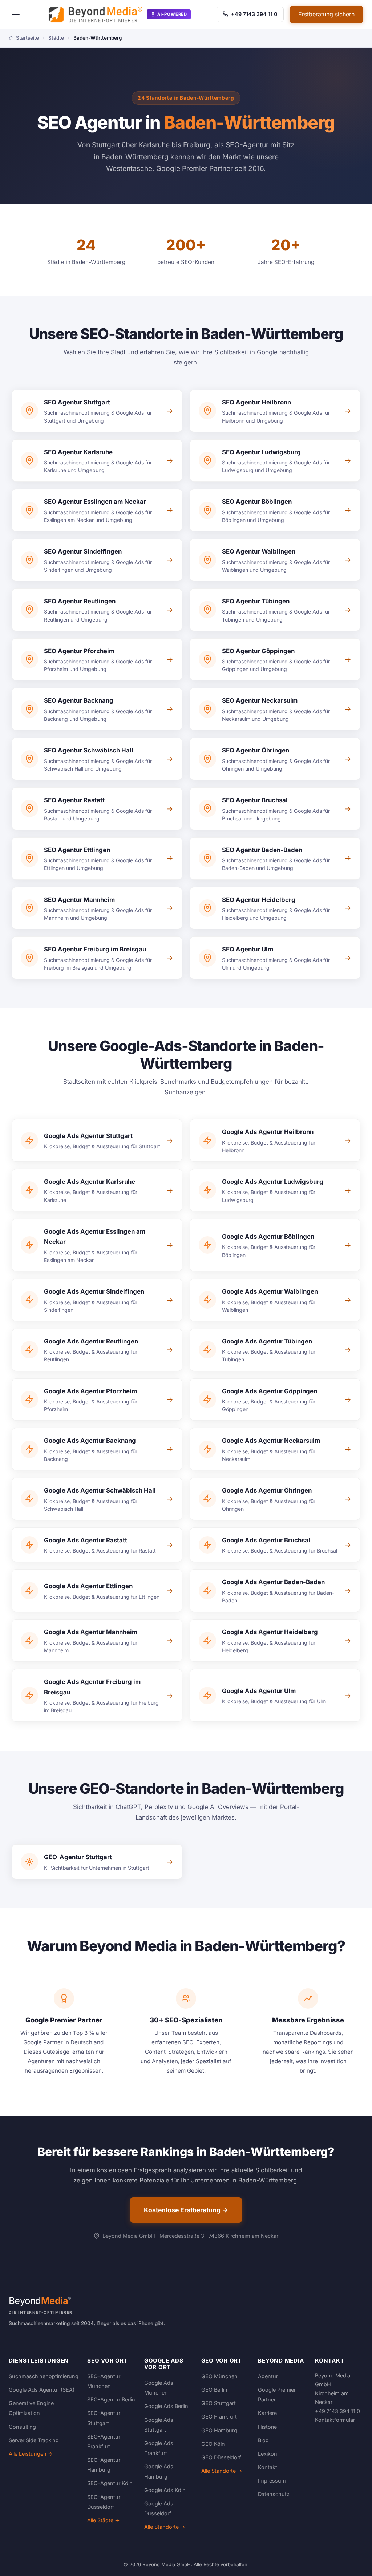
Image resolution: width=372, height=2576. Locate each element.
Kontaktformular (335, 2420)
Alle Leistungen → (31, 2454)
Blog (263, 2440)
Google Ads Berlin (166, 2406)
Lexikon (268, 2454)
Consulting (22, 2427)
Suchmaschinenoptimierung (44, 2376)
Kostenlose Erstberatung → (186, 2210)
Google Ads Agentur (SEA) (42, 2390)
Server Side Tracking (34, 2440)
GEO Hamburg (219, 2430)
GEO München (219, 2376)
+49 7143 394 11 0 (254, 14)
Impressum (272, 2481)
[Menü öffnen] (16, 15)
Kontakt (268, 2467)
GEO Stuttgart (219, 2403)
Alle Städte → (104, 2520)
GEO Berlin (214, 2390)
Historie (267, 2427)
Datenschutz (274, 2494)
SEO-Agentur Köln (110, 2483)
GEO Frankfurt (219, 2417)
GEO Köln (213, 2444)
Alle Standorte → (165, 2527)
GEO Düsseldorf (221, 2457)
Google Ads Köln (165, 2490)
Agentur (268, 2376)
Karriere (267, 2413)
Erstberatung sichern (326, 14)
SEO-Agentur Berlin (111, 2399)
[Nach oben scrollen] (352, 2563)
